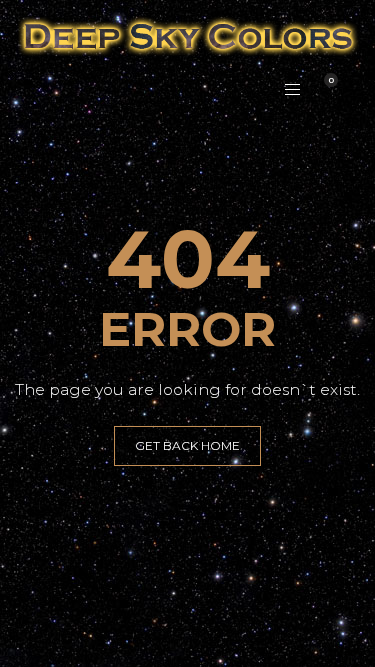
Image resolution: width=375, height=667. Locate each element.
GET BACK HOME (187, 445)
